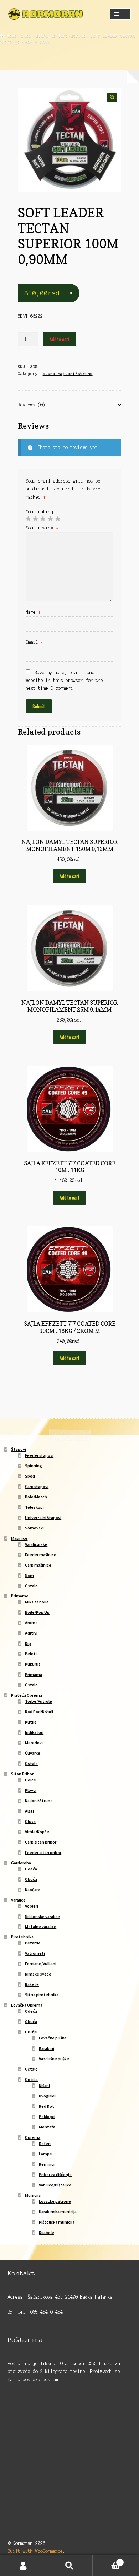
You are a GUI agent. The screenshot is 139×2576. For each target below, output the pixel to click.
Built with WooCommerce (35, 2551)
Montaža (47, 2127)
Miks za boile (37, 1602)
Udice (30, 1780)
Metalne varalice (41, 1926)
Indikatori (34, 1732)
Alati (29, 1811)
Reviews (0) (32, 405)
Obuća (31, 1879)
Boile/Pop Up (37, 1612)
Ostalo (31, 1586)
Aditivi (31, 1633)
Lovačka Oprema (27, 2005)
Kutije (31, 1722)
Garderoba (21, 1863)
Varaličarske (36, 1544)
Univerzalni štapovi (43, 1517)
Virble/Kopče (37, 1832)
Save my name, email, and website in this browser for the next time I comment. (64, 680)
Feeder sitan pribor (43, 1852)
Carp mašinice (38, 1565)
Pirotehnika (22, 1937)
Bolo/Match (36, 1497)
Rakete (32, 1984)
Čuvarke (33, 1753)
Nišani (44, 2085)
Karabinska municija (58, 2212)
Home (12, 36)
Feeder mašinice (41, 1555)
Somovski (34, 1528)
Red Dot (47, 2106)
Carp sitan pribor (41, 1842)
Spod (30, 1476)
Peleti (31, 1654)
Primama (34, 1674)
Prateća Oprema (27, 1695)
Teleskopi (34, 1507)
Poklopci (47, 2117)
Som (29, 1575)
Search (69, 2566)
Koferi (45, 2143)
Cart (107, 2560)
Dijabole (47, 2232)
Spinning (34, 1466)
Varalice (18, 1900)
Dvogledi (47, 2096)
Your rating (39, 512)
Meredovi (34, 1743)
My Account (23, 2566)
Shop (26, 36)
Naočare (33, 1890)
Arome (31, 1623)
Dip (28, 1643)
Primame (20, 1596)
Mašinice (19, 1538)
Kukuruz (33, 1664)
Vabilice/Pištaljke (55, 2185)
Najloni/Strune (39, 1801)
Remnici (47, 2164)
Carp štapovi (37, 1486)
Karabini (47, 2048)
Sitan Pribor (22, 1774)
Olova (30, 1821)
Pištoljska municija (57, 2222)
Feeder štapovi (39, 1455)
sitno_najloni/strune (61, 36)
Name (33, 612)
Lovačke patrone (55, 2201)
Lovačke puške (53, 2038)
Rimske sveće (38, 1974)
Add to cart (60, 339)
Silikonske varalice (42, 1916)
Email (34, 642)
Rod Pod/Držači (39, 1712)
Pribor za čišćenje (55, 2174)
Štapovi (19, 1449)
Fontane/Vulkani (41, 1964)
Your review (42, 528)
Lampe (45, 2154)
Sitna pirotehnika (42, 1995)
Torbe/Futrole (38, 1701)
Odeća (31, 1869)
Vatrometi (35, 1953)
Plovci (31, 1790)
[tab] (70, 405)
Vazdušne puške (54, 2059)
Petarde (33, 1943)
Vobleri (32, 1906)
